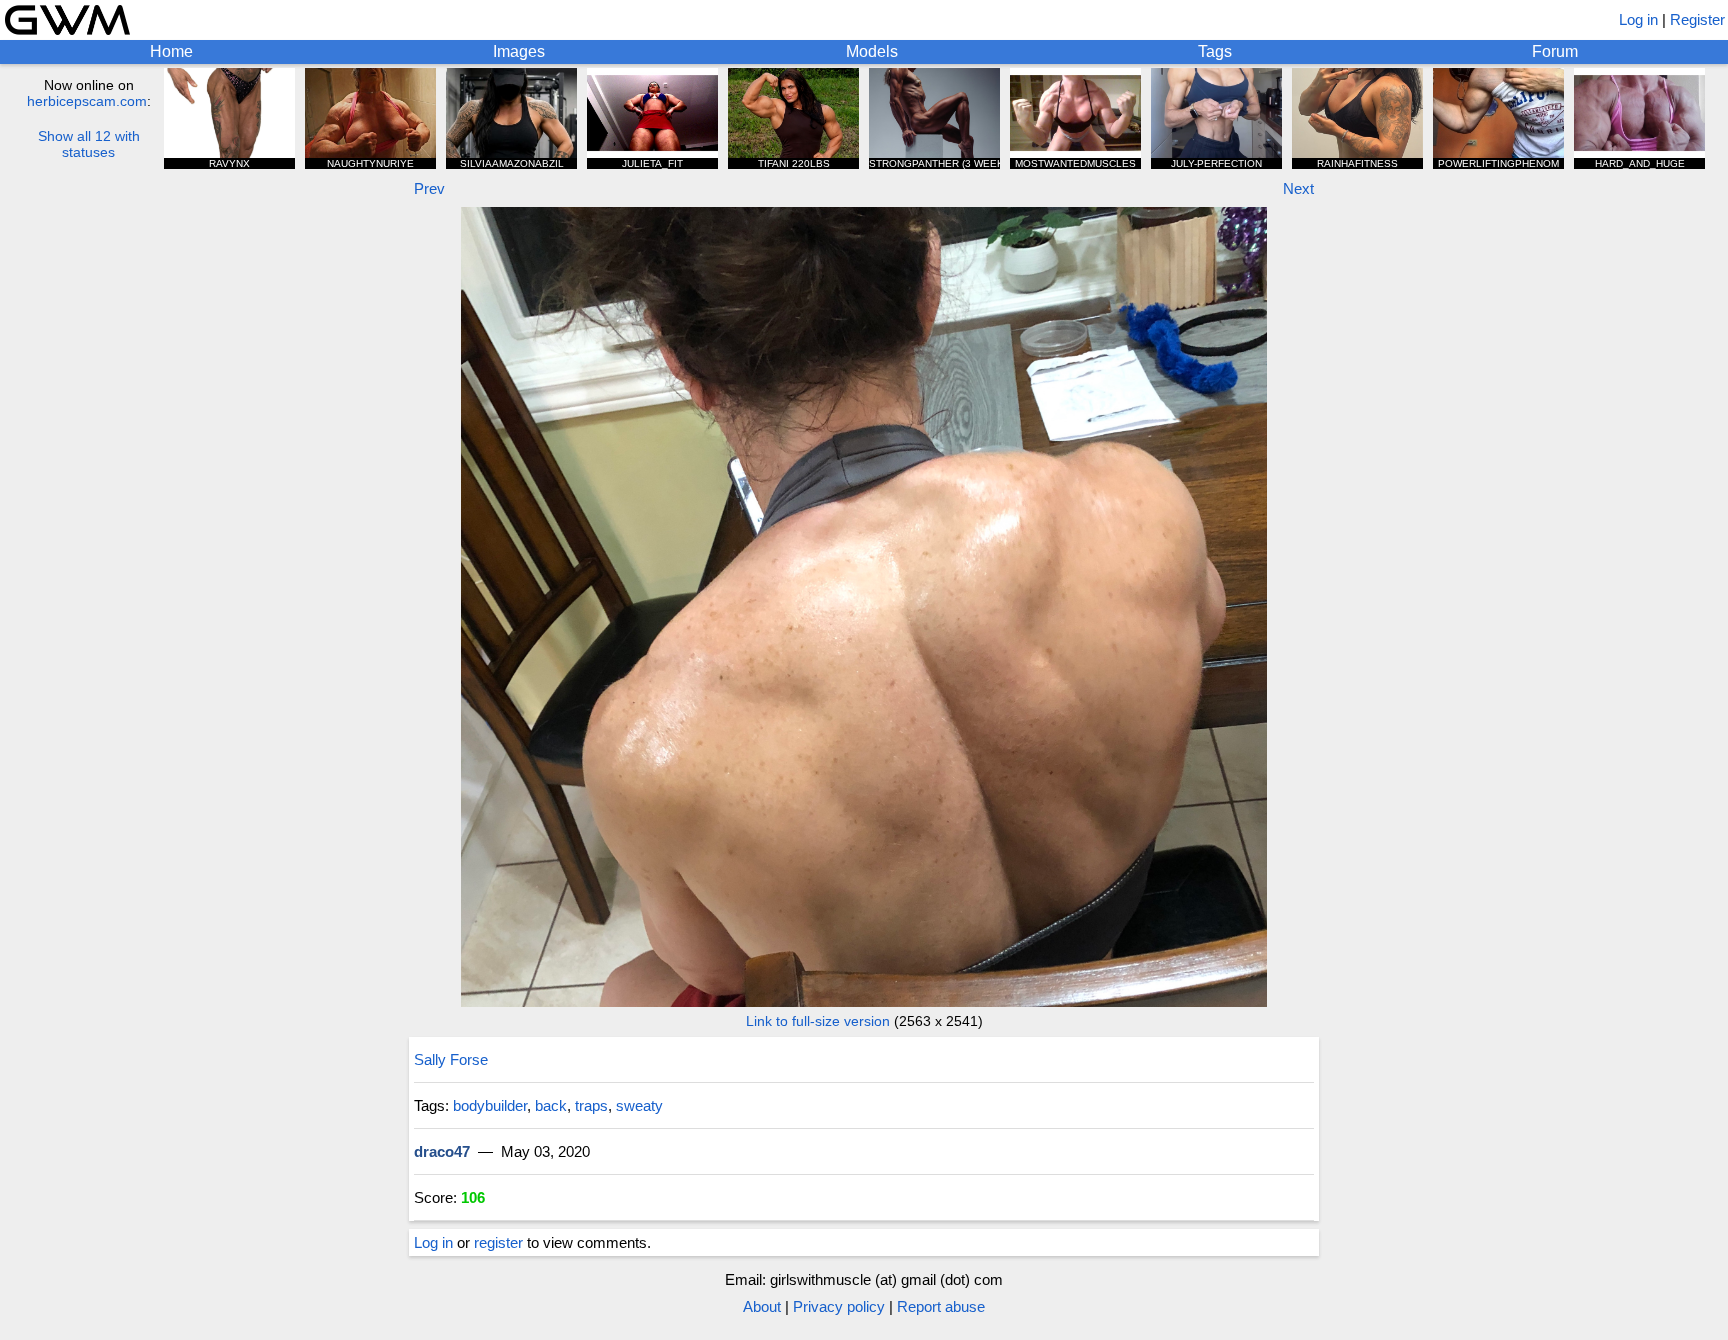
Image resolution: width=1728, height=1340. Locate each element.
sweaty (639, 1105)
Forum (1555, 51)
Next (1298, 188)
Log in (1638, 19)
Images (519, 51)
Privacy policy (839, 1306)
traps (591, 1105)
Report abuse (941, 1306)
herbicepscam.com (87, 101)
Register (1697, 19)
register (498, 1242)
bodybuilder (490, 1105)
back (551, 1105)
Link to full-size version (818, 1021)
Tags (1215, 51)
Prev (429, 188)
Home (171, 51)
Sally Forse (451, 1059)
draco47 (442, 1151)
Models (872, 51)
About (762, 1306)
